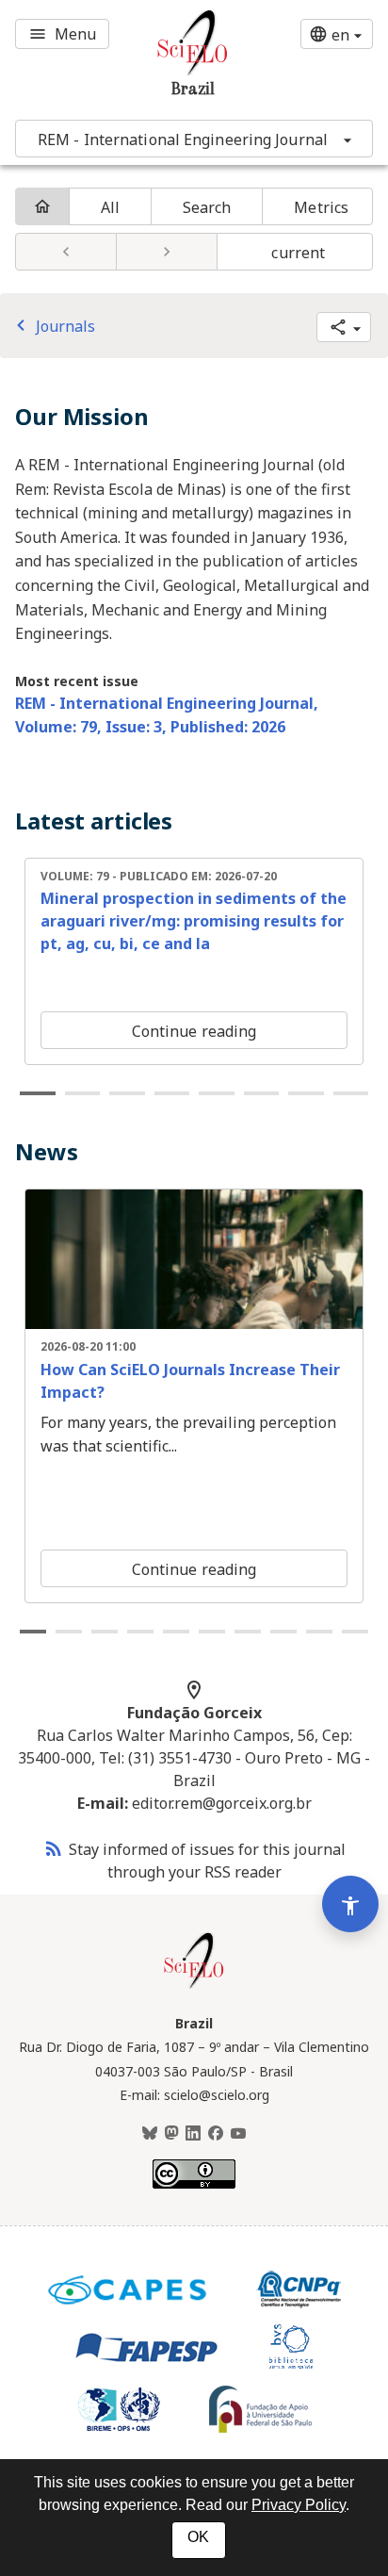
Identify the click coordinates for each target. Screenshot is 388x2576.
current (298, 253)
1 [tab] (38, 1093)
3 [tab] (127, 1093)
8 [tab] (351, 1093)
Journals (52, 326)
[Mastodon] (171, 2134)
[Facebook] (216, 2134)
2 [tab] (83, 1093)
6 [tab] (262, 1093)
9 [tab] (319, 1632)
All (110, 207)
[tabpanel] (194, 961)
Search (207, 207)
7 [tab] (306, 1093)
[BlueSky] (150, 2134)
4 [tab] (172, 1093)
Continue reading (194, 1031)
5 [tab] (217, 1093)
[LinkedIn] (193, 2134)
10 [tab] (355, 1632)
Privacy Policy (299, 2505)
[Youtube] (238, 2134)
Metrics (321, 207)
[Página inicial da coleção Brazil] (194, 1986)
